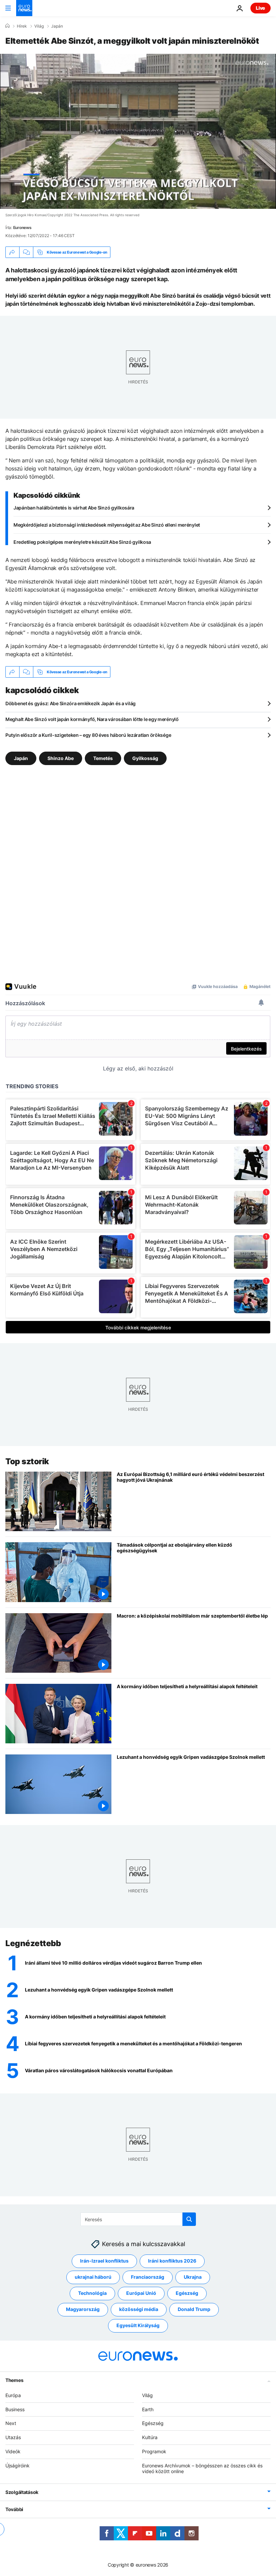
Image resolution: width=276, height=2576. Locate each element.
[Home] (7, 26)
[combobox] (138, 2219)
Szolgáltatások (22, 2492)
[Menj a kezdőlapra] (24, 8)
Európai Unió (141, 2293)
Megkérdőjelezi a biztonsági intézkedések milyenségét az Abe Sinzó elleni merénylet (107, 525)
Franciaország (148, 2277)
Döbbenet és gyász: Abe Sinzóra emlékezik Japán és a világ (71, 703)
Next (11, 2423)
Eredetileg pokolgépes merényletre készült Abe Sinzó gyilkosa (82, 542)
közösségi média (139, 2309)
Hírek (22, 26)
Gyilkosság (145, 758)
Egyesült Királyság (138, 2325)
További (14, 2509)
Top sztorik (27, 1461)
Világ (39, 26)
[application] (138, 131)
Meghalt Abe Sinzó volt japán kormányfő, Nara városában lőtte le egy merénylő (92, 719)
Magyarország (83, 2309)
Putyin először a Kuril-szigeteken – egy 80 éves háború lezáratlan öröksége (88, 735)
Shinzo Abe (61, 758)
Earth (148, 2409)
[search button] (189, 2219)
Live (261, 8)
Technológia (92, 2293)
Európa (13, 2395)
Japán (57, 26)
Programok (154, 2451)
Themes (14, 2380)
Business (15, 2409)
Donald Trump (194, 2309)
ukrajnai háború (93, 2277)
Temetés (103, 758)
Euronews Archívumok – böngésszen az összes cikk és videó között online (202, 2468)
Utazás (13, 2437)
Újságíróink (18, 2465)
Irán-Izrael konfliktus (104, 2261)
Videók (13, 2451)
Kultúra (150, 2437)
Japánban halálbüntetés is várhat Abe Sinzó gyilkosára (74, 508)
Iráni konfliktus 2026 (172, 2261)
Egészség (187, 2293)
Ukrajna (193, 2277)
